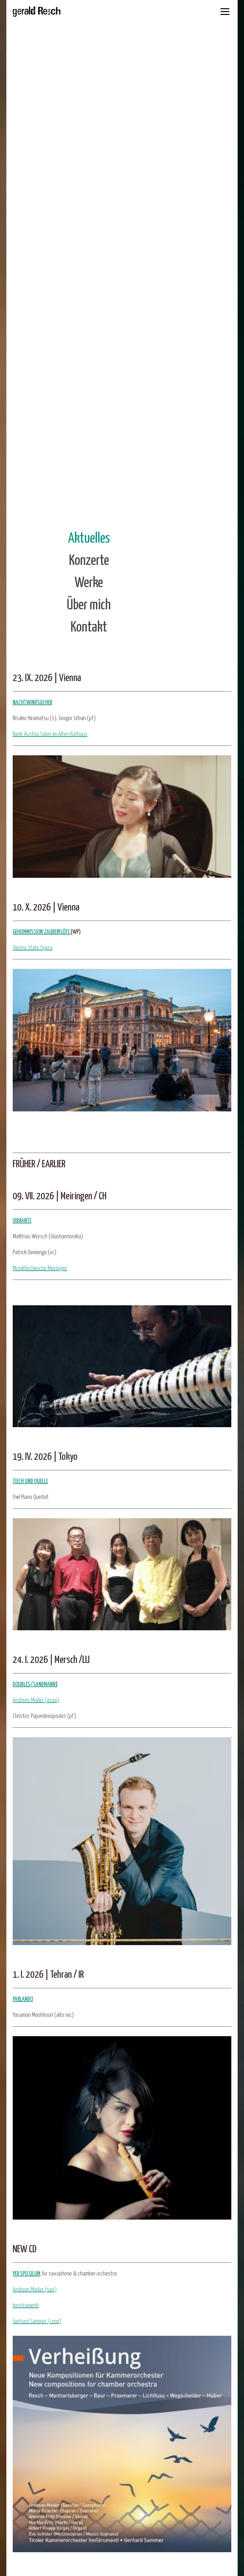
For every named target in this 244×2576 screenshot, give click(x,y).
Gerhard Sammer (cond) (37, 2321)
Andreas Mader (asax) (36, 1700)
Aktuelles (89, 539)
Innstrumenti (26, 2305)
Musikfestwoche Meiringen (40, 1268)
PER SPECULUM (27, 2274)
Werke (89, 583)
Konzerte (89, 561)
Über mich (89, 605)
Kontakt (89, 628)
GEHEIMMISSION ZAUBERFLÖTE (42, 932)
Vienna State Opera (33, 948)
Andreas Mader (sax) (35, 2290)
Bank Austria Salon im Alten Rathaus (50, 734)
